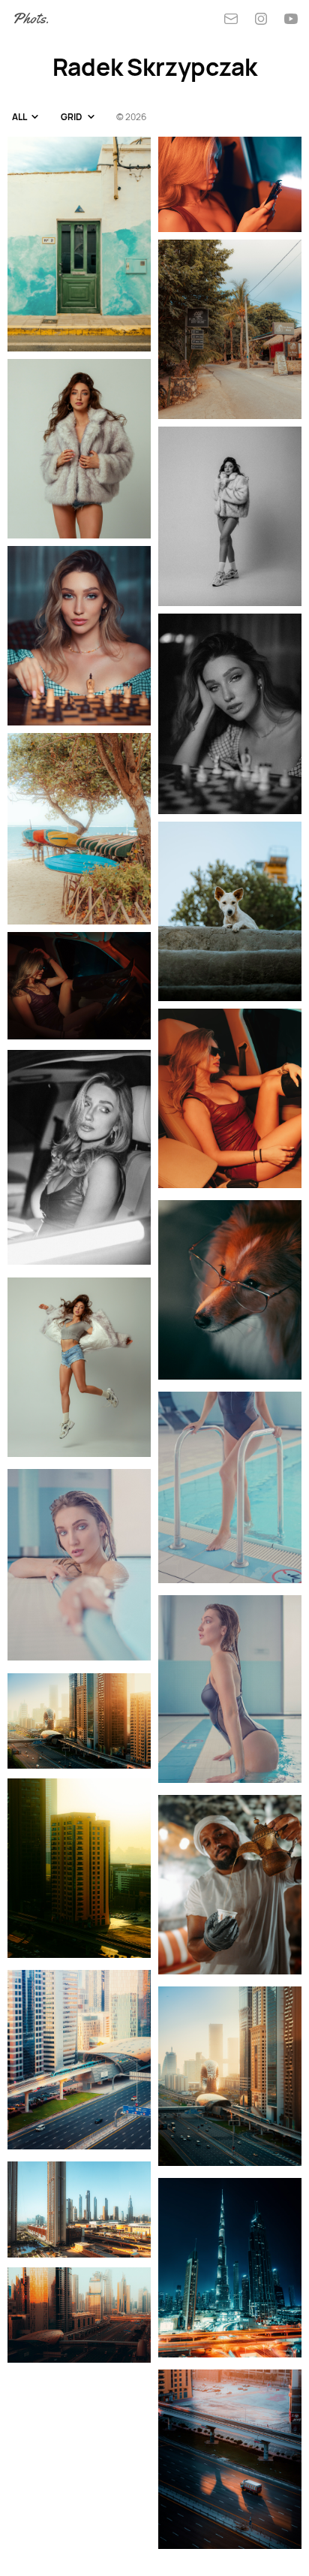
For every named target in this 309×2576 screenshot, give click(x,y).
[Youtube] (291, 19)
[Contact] (231, 19)
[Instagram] (261, 19)
